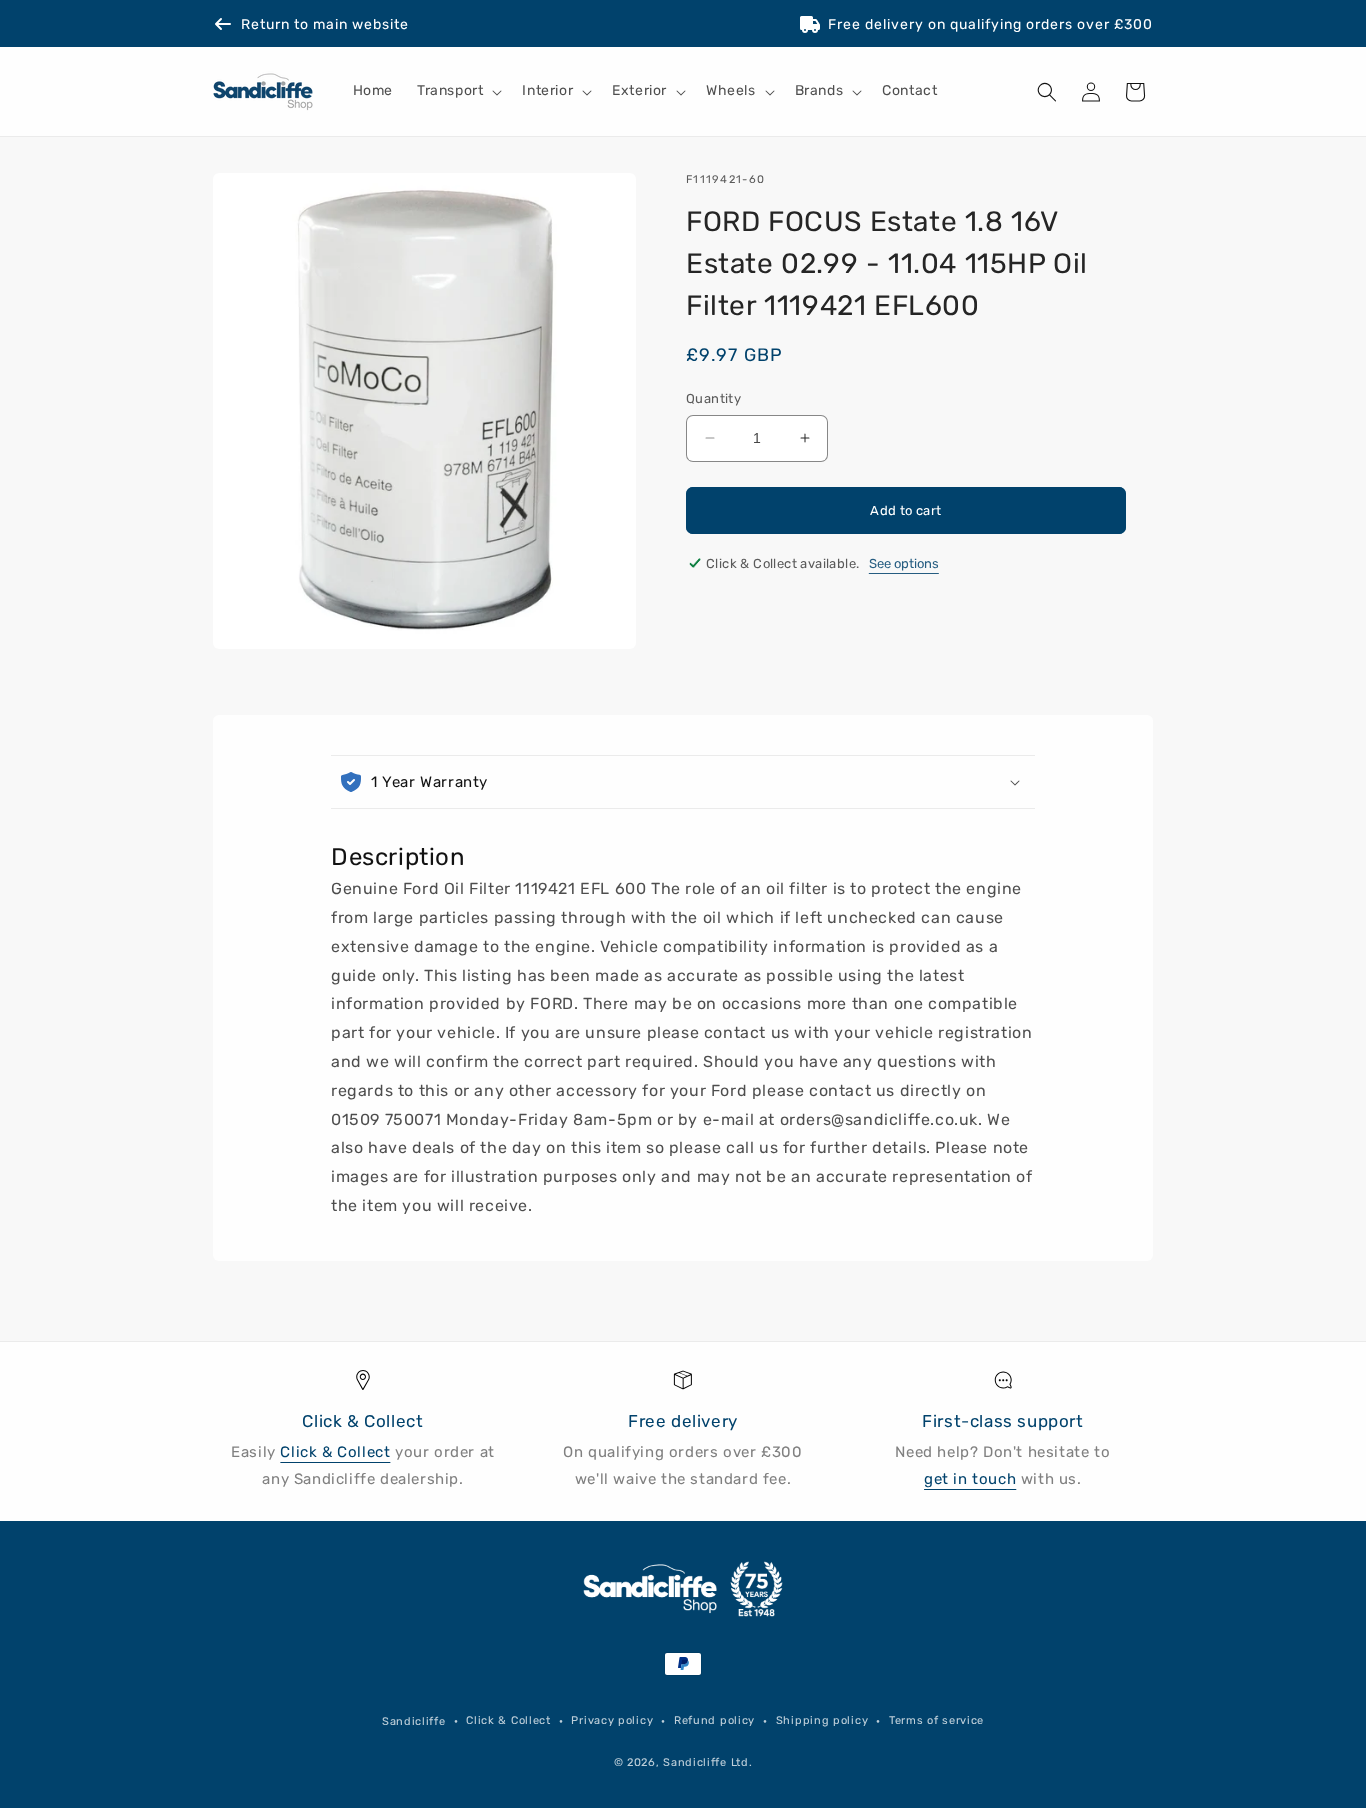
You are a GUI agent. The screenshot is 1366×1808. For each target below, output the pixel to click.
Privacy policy (612, 1720)
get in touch (970, 1479)
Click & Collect (335, 1452)
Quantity (713, 398)
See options (904, 563)
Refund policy (714, 1720)
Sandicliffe (414, 1721)
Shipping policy (822, 1720)
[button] (457, 92)
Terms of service (936, 1720)
